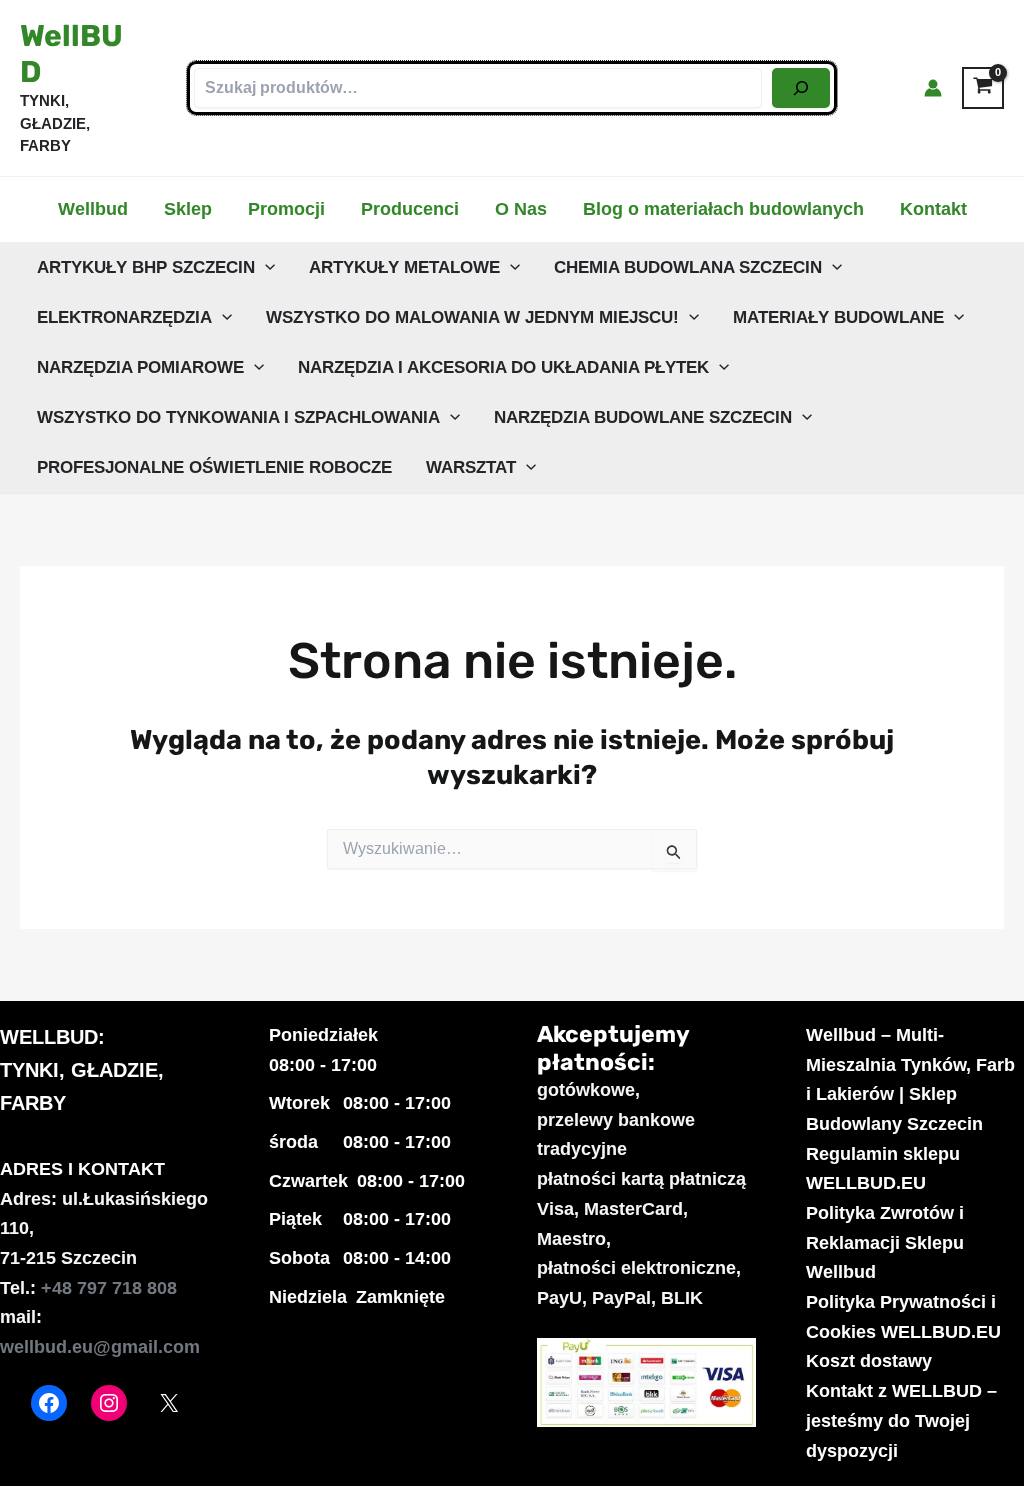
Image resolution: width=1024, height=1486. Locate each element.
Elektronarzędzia (124, 317)
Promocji (286, 209)
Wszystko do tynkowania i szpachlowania (238, 417)
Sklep (188, 209)
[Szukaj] (801, 88)
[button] (265, 268)
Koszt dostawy (869, 1361)
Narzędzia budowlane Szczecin (643, 417)
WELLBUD (49, 1037)
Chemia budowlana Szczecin (688, 267)
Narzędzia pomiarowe (140, 367)
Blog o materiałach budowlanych (723, 209)
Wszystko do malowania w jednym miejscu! (472, 317)
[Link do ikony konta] (933, 88)
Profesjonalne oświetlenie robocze (214, 467)
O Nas (521, 209)
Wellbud (93, 209)
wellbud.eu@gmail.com (100, 1347)
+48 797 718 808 (109, 1288)
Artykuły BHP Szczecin (146, 267)
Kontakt (933, 209)
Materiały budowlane (838, 317)
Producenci (410, 209)
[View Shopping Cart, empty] (983, 88)
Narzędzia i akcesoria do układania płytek (503, 367)
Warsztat (471, 467)
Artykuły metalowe (404, 267)
